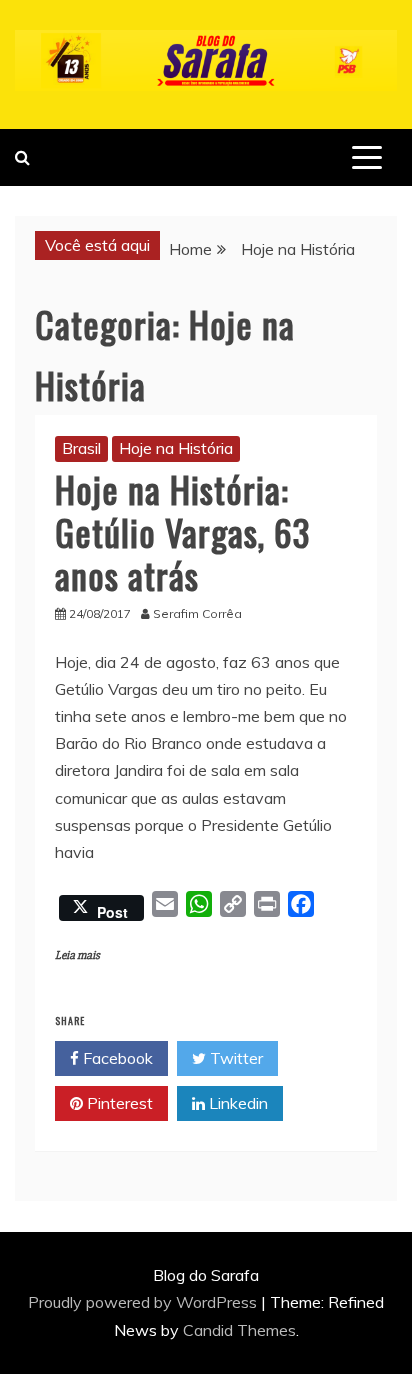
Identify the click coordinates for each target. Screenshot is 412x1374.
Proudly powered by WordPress (144, 1302)
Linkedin (236, 1103)
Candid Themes (239, 1330)
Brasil (81, 448)
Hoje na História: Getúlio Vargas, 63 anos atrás (182, 531)
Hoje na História (176, 448)
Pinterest (118, 1103)
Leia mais (77, 955)
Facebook (116, 1058)
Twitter (234, 1058)
